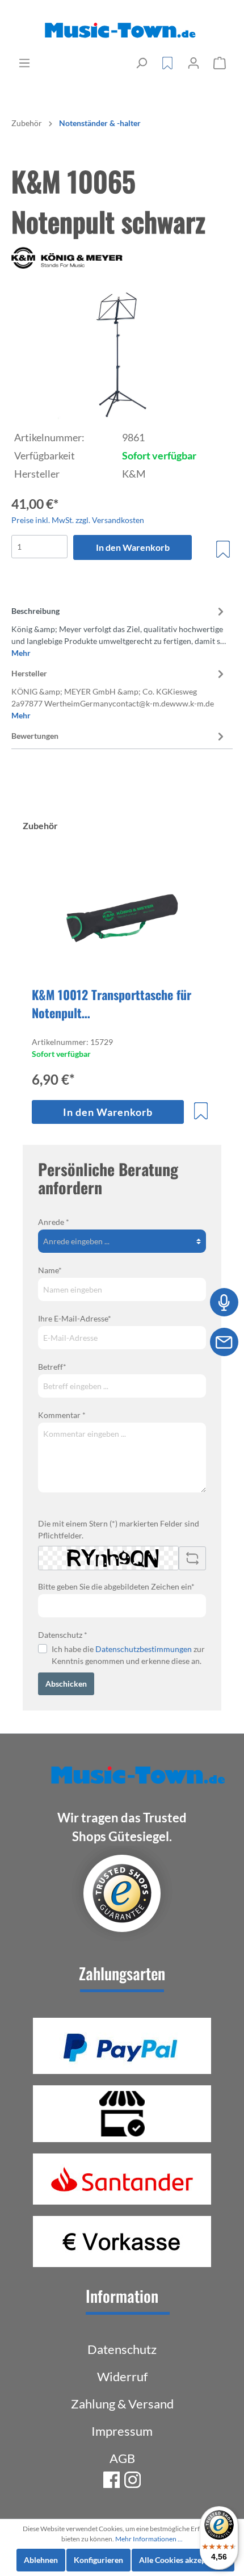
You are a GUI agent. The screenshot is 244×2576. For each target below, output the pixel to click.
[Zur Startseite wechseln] (122, 31)
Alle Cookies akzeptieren (183, 2560)
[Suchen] (141, 63)
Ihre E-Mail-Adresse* (75, 1318)
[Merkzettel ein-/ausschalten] (223, 549)
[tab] (119, 630)
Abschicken (66, 1684)
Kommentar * (62, 1415)
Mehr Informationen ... (149, 2539)
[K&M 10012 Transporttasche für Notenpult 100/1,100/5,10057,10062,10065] (122, 920)
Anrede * (54, 1222)
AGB (122, 2458)
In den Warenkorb (133, 547)
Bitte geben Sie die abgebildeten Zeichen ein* (116, 1586)
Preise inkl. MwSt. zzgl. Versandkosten (78, 520)
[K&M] (122, 258)
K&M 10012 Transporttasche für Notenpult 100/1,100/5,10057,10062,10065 (114, 1003)
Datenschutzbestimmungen (144, 1649)
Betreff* (52, 1367)
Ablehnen (41, 2560)
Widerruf (122, 2376)
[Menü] (24, 63)
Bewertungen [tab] (35, 736)
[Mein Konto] (193, 63)
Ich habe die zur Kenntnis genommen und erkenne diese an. (128, 1655)
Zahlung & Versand (122, 2404)
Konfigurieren (98, 2560)
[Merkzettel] (167, 63)
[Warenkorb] (220, 63)
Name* (50, 1270)
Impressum (122, 2431)
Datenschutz (122, 2349)
